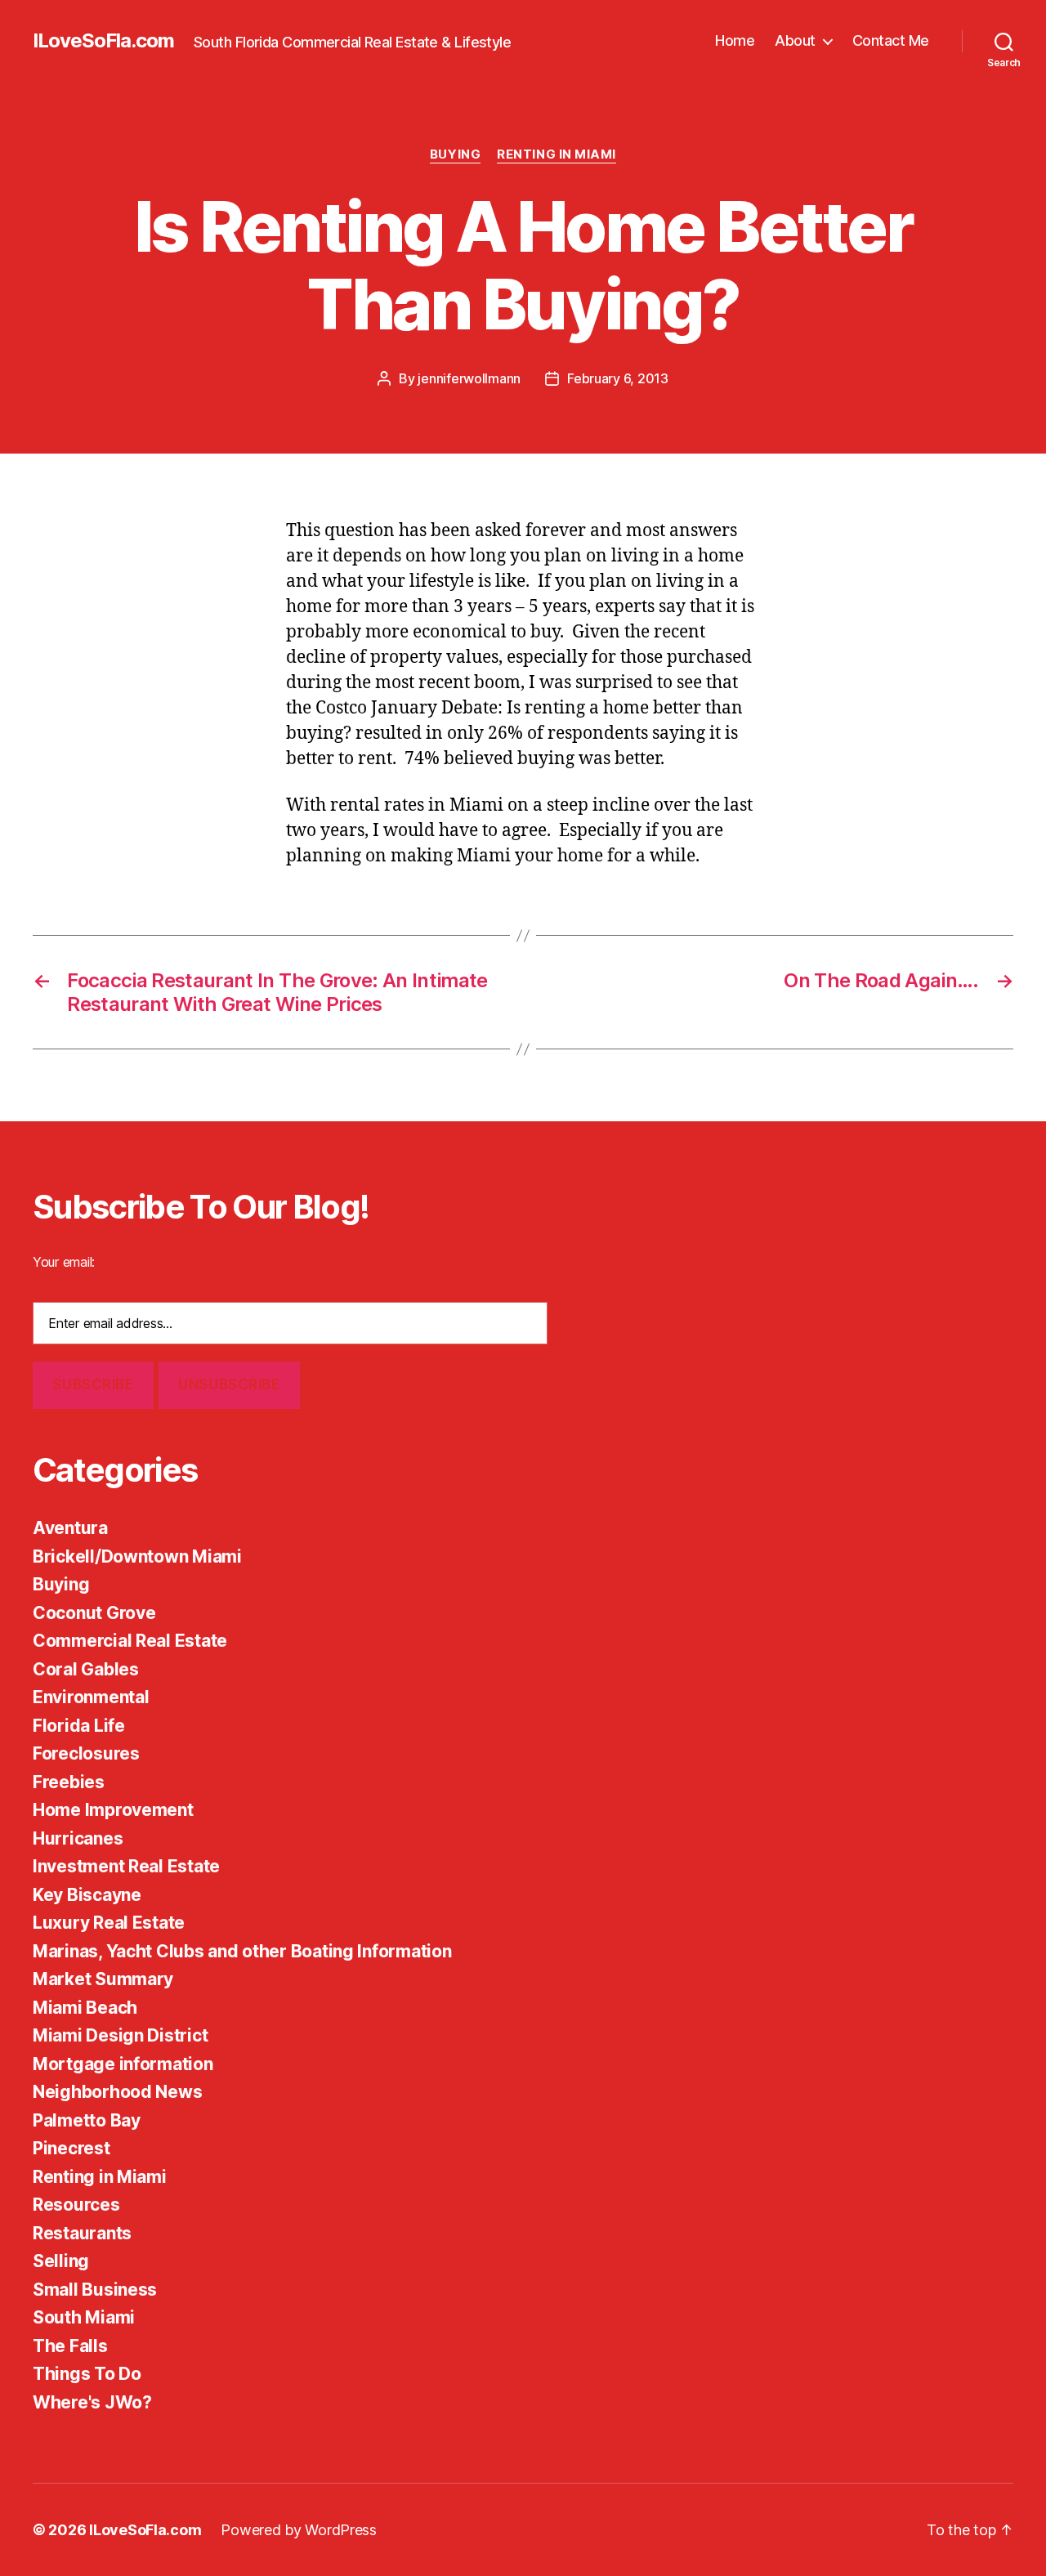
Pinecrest (72, 2148)
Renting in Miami (557, 154)
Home (735, 40)
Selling (61, 2261)
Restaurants (82, 2233)
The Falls (70, 2346)
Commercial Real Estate (130, 1641)
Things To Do (87, 2374)
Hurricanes (78, 1838)
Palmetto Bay (87, 2120)
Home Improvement (113, 1810)
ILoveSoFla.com (103, 41)
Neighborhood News (117, 2092)
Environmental (91, 1697)
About (795, 40)
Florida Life (79, 1726)
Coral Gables (86, 1669)
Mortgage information (123, 2064)
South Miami (84, 2317)
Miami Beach (85, 2008)
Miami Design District (120, 2035)
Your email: (64, 1262)
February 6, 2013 (618, 378)
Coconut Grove (94, 1613)
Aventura (70, 1528)
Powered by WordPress (299, 2530)
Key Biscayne (87, 1895)
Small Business (95, 2290)
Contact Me (891, 40)
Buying (455, 154)
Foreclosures (86, 1753)
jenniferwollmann (469, 378)
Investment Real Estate (126, 1866)
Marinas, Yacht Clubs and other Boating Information (242, 1951)
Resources (76, 2205)
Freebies (69, 1782)
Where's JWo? (92, 2402)
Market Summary (103, 1979)
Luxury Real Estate (109, 1923)
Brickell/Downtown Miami (137, 1556)
